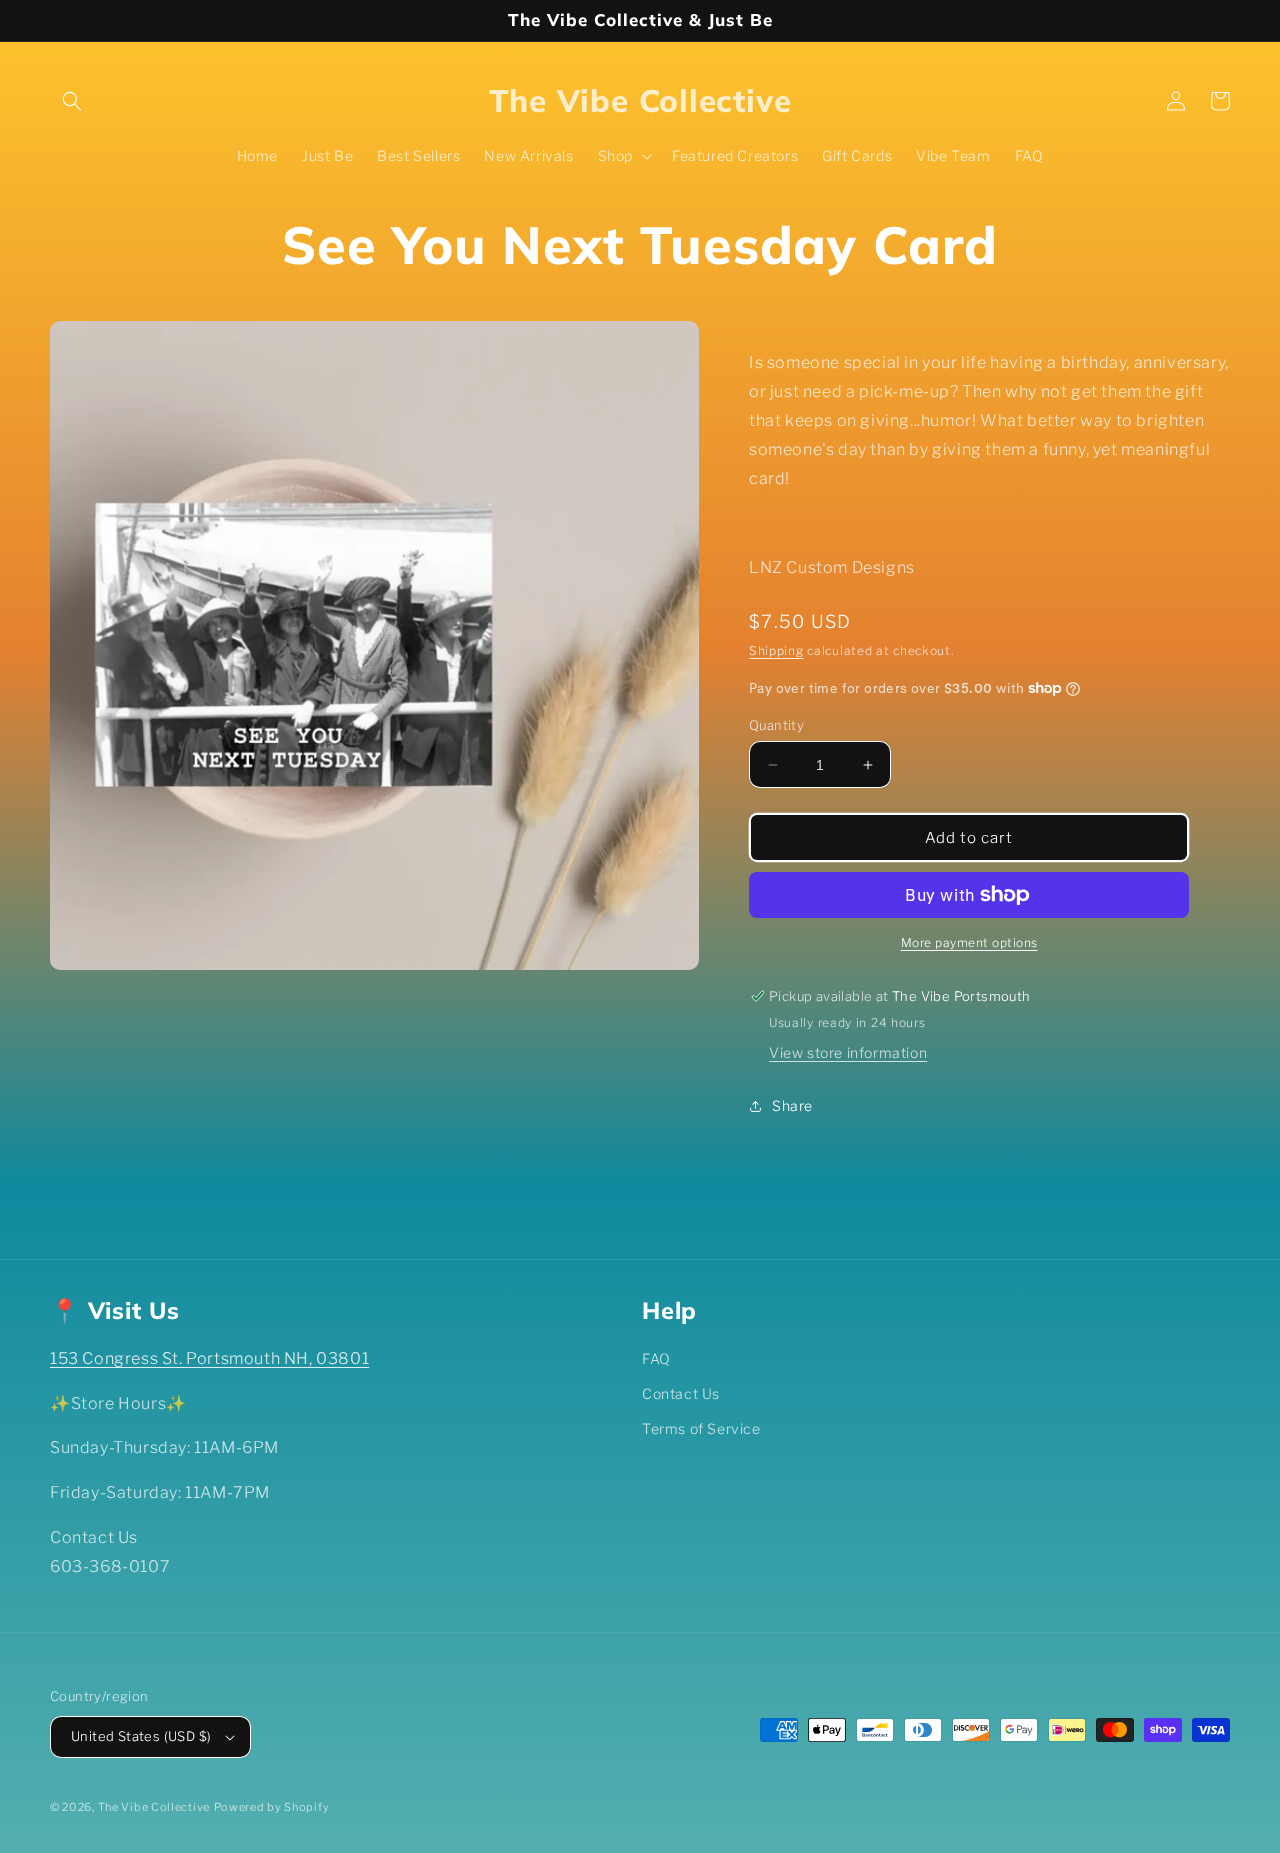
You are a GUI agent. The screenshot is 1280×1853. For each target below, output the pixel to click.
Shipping (776, 650)
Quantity (776, 725)
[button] (72, 101)
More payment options (969, 942)
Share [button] (792, 1105)
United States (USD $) (141, 1736)
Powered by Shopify (272, 1807)
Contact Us (681, 1393)
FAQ (656, 1358)
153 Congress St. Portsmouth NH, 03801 (209, 1358)
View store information (848, 1052)
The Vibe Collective (154, 1807)
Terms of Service (701, 1428)
